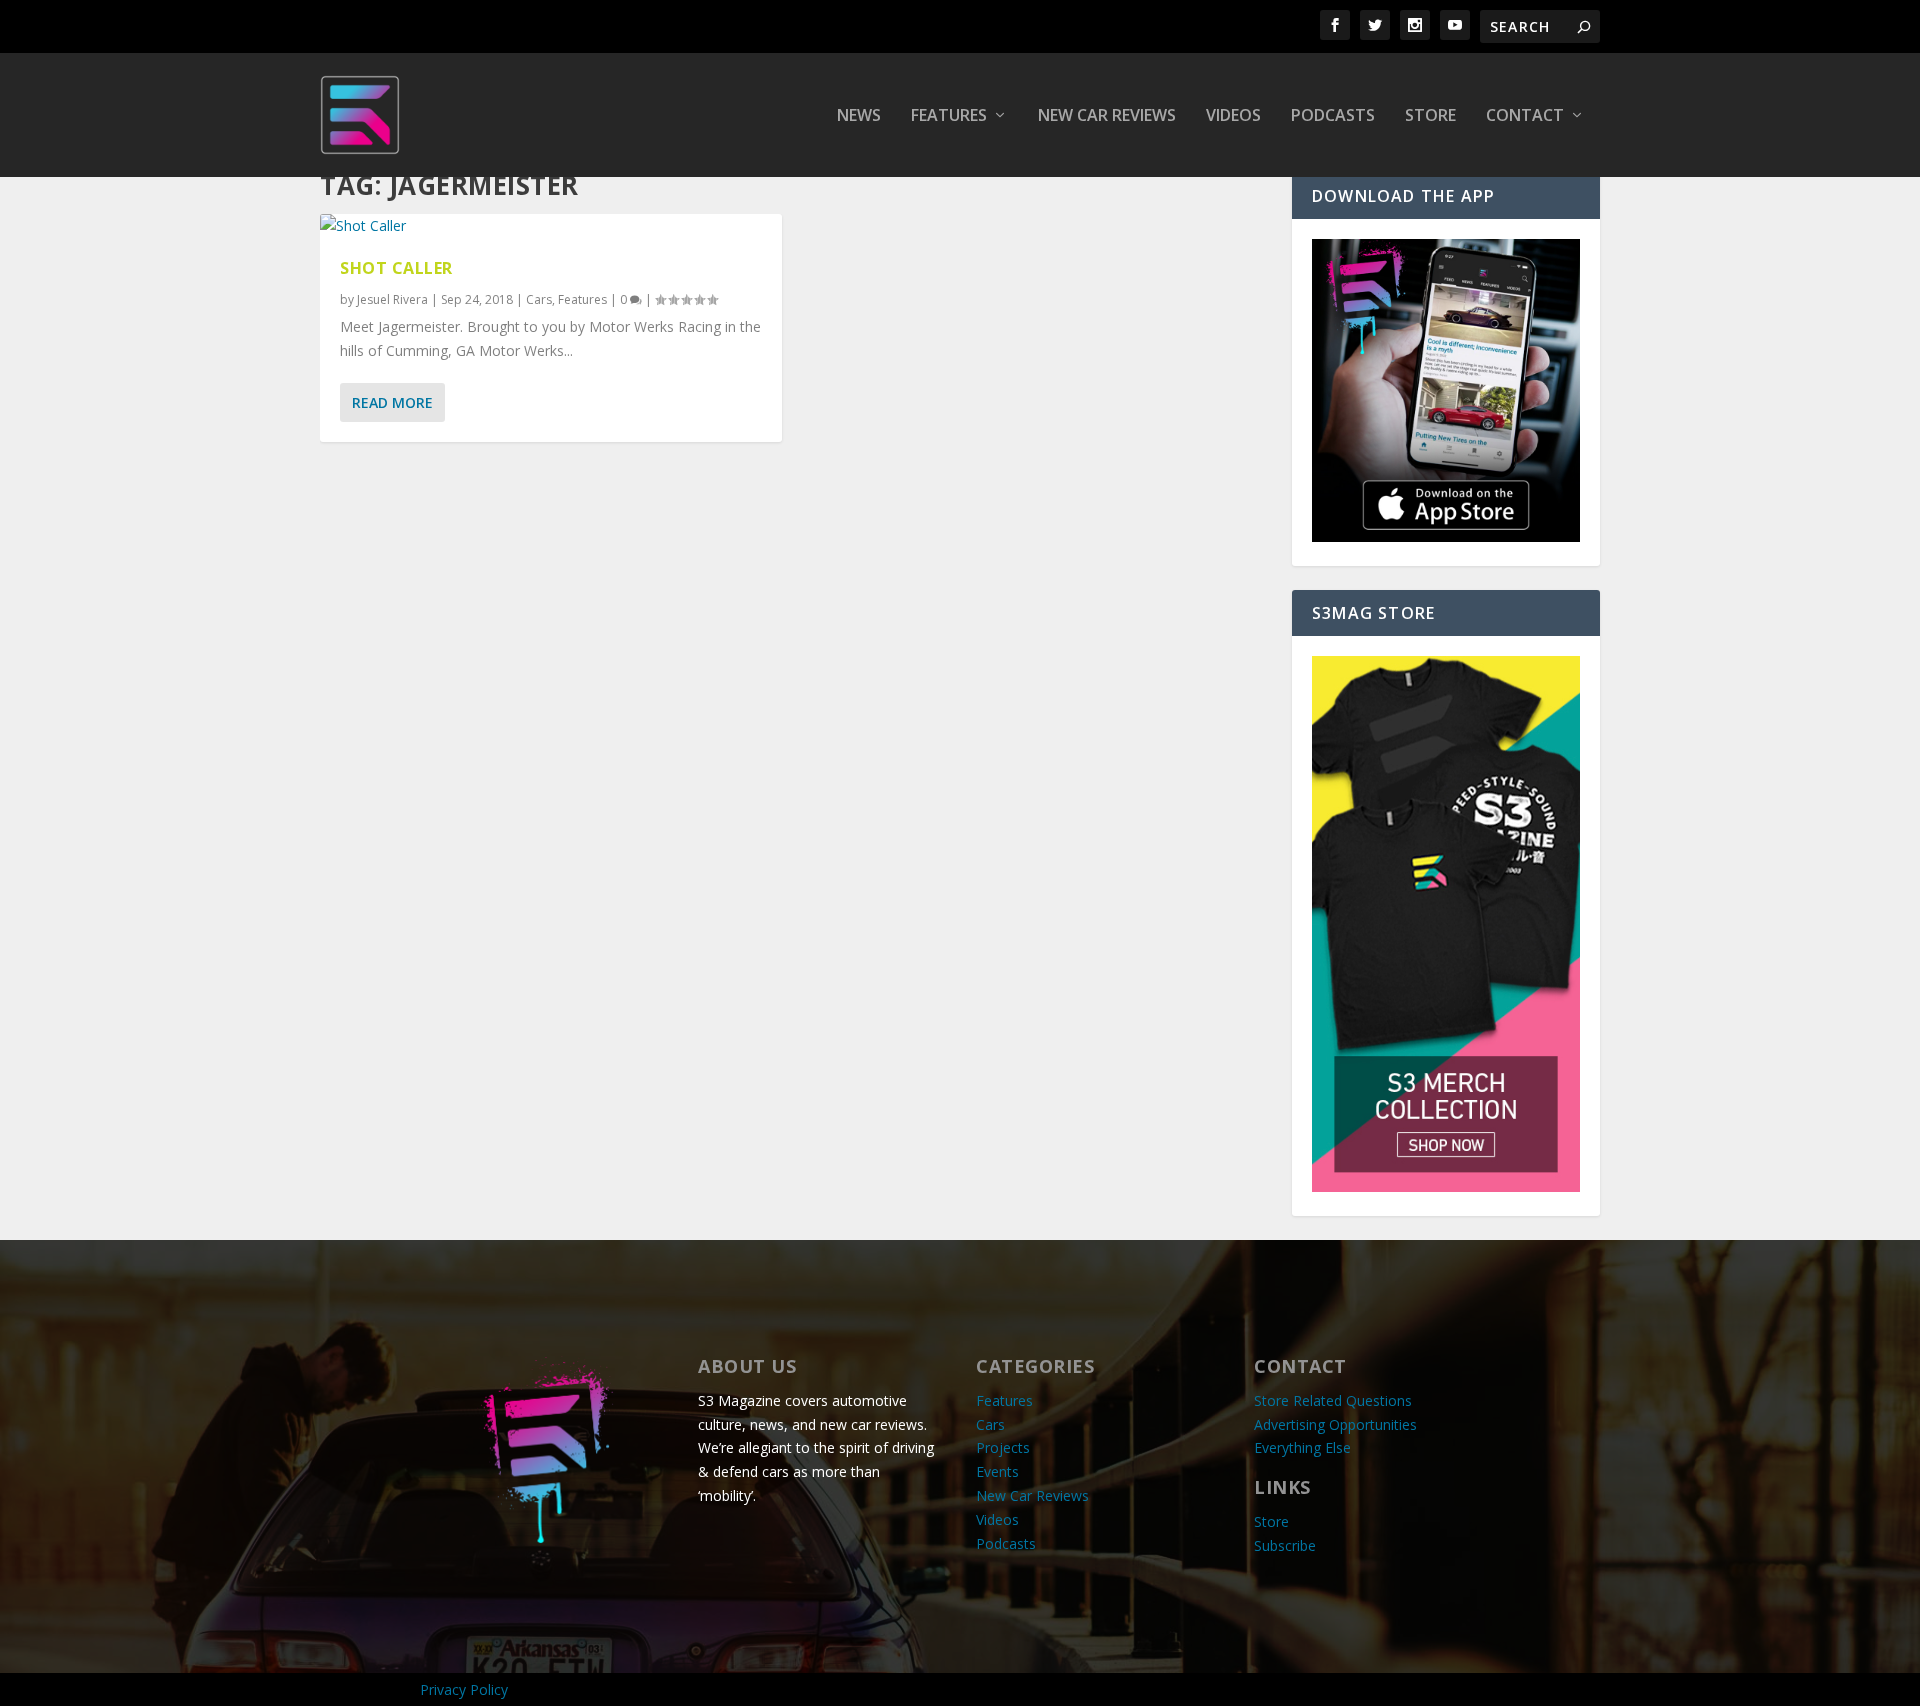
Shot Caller (396, 268)
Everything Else (1302, 1447)
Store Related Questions (1333, 1400)
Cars (539, 299)
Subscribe (1285, 1545)
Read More (392, 402)
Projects (1003, 1447)
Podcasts (1333, 116)
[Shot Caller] (551, 226)
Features (949, 116)
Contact (1525, 116)
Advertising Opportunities (1335, 1424)
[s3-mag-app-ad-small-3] (1446, 536)
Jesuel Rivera (392, 299)
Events (997, 1471)
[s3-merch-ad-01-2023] (1446, 1186)
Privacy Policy (464, 1689)
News (859, 116)
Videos (1233, 116)
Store (1430, 116)
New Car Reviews (1107, 116)
